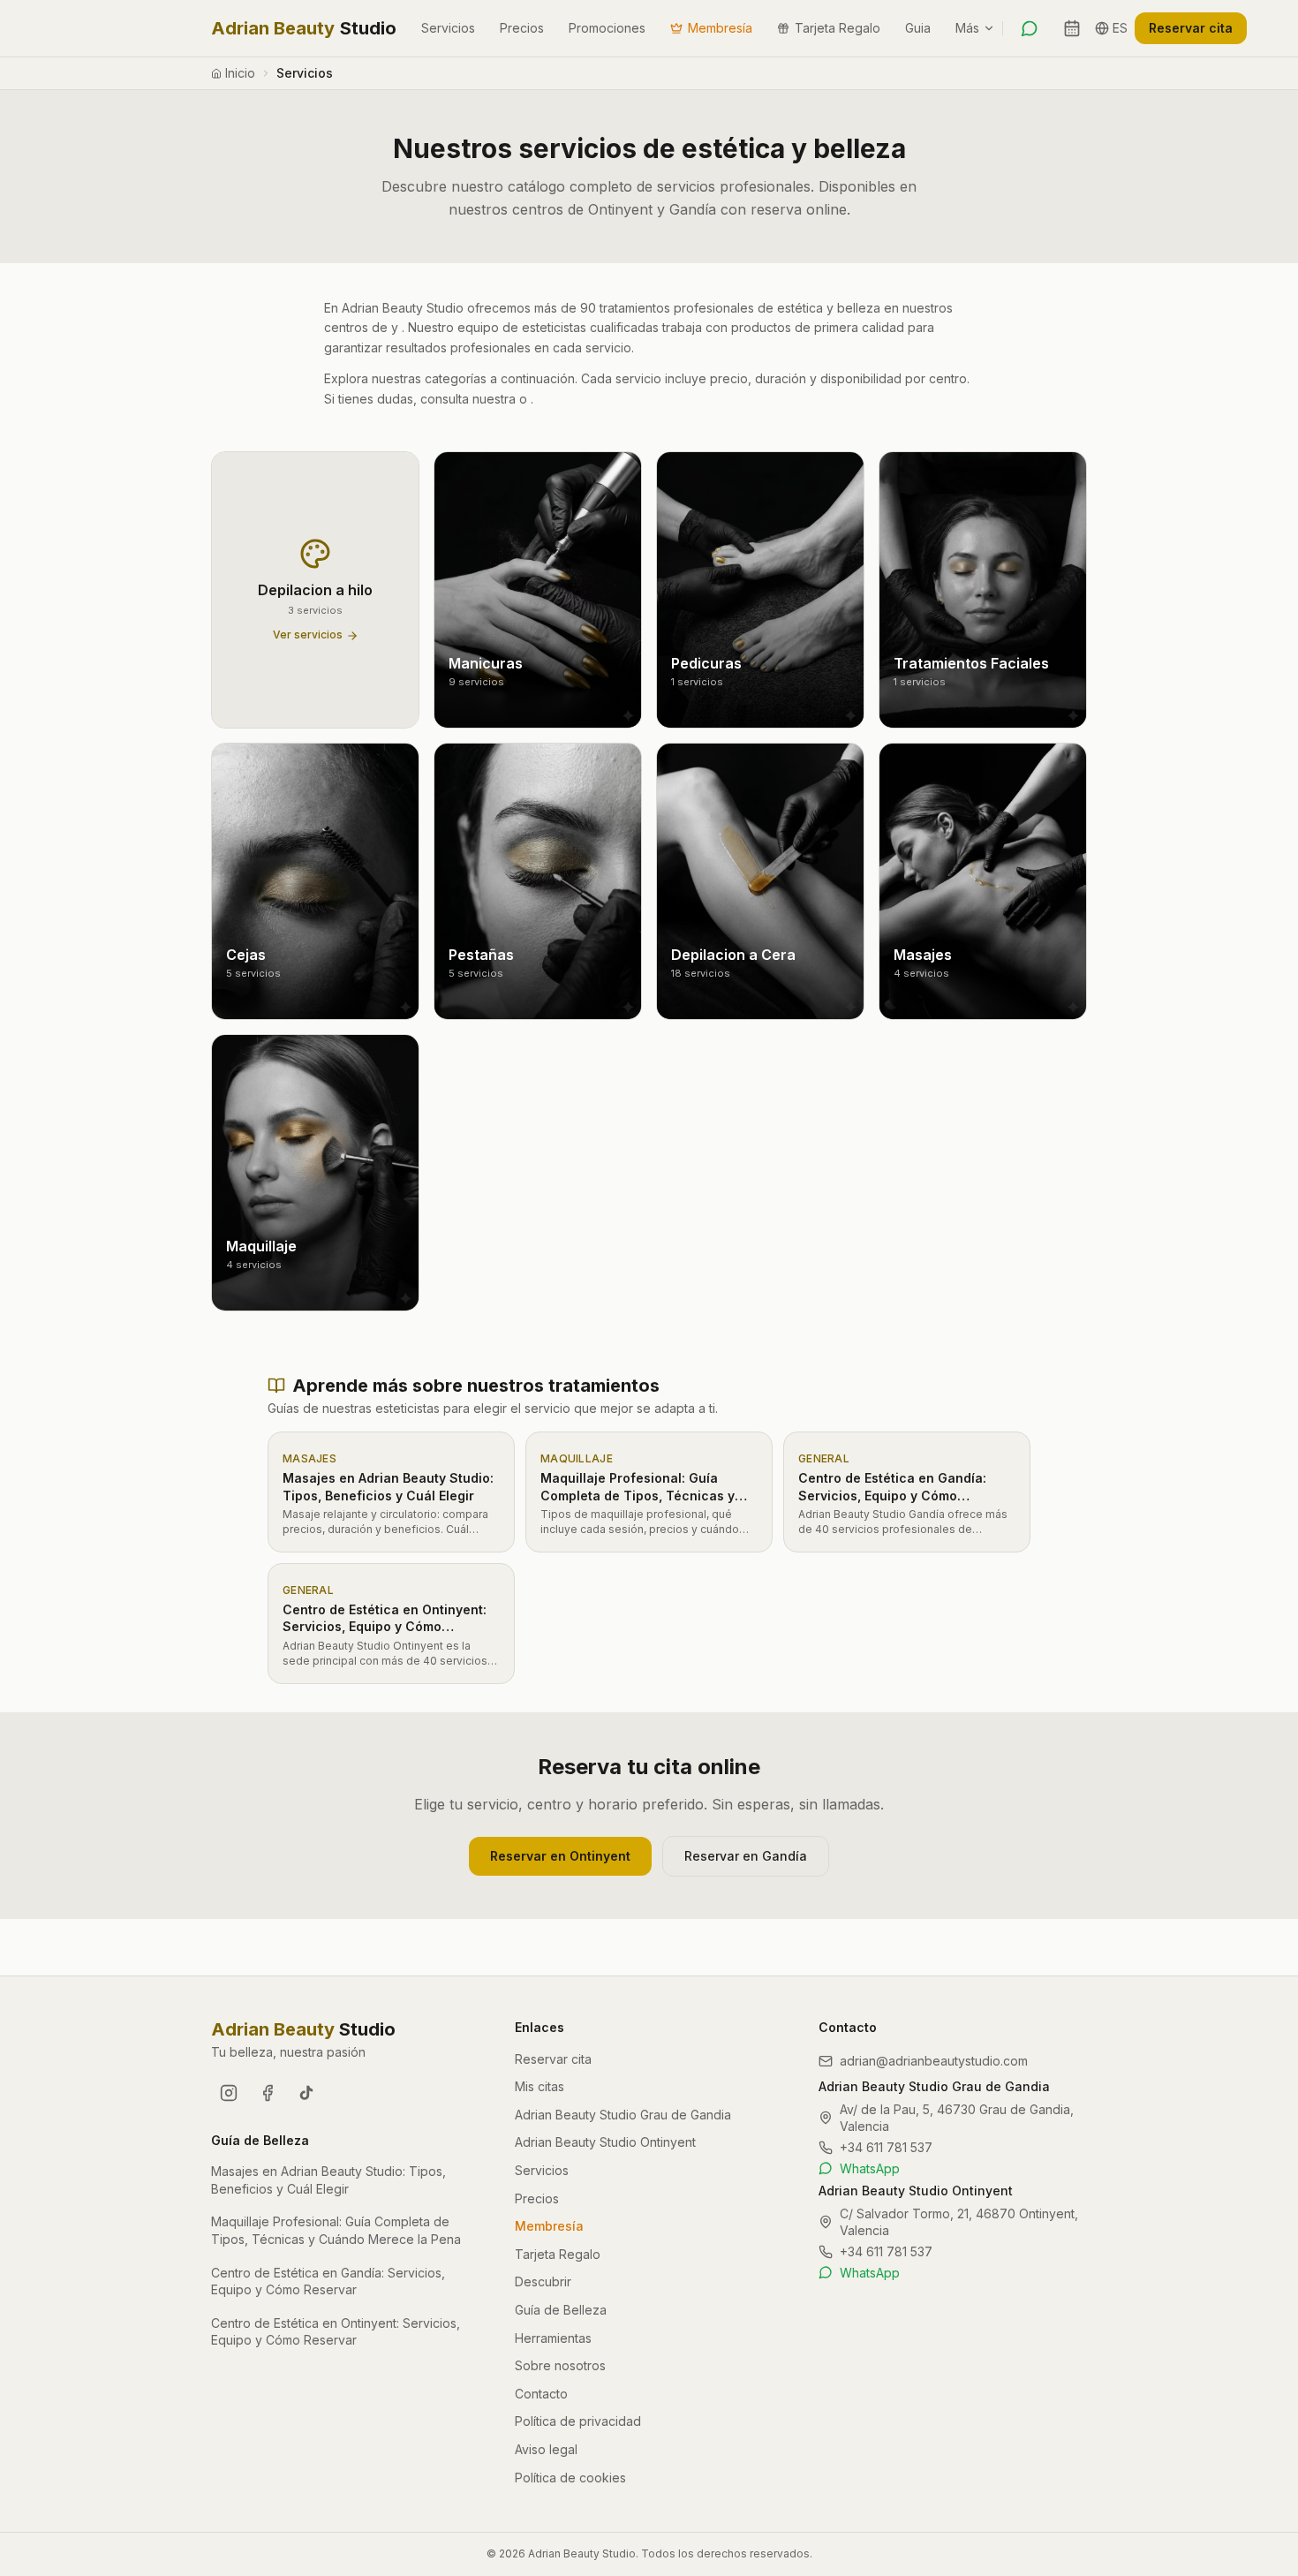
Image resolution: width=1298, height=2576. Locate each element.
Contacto (541, 2394)
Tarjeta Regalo (838, 28)
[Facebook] (268, 2093)
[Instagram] (229, 2093)
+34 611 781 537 (886, 2147)
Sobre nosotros (560, 2365)
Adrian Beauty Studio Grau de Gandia (623, 2115)
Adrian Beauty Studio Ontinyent (605, 2142)
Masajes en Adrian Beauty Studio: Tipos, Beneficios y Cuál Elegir (328, 2180)
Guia (918, 28)
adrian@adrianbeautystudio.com (934, 2061)
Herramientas (553, 2338)
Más (967, 28)
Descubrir (543, 2281)
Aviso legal (546, 2449)
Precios (522, 28)
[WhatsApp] (1030, 28)
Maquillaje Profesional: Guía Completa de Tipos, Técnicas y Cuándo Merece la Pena (336, 2230)
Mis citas (540, 2086)
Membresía (720, 28)
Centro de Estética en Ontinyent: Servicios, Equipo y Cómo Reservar (336, 2332)
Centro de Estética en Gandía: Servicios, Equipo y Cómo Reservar (328, 2281)
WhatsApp (870, 2168)
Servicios (448, 28)
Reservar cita (1191, 28)
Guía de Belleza (561, 2310)
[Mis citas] (1072, 28)
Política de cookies (570, 2478)
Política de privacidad (578, 2421)
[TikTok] (306, 2093)
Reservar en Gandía (746, 1856)
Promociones (607, 28)
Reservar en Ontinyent (560, 1856)
